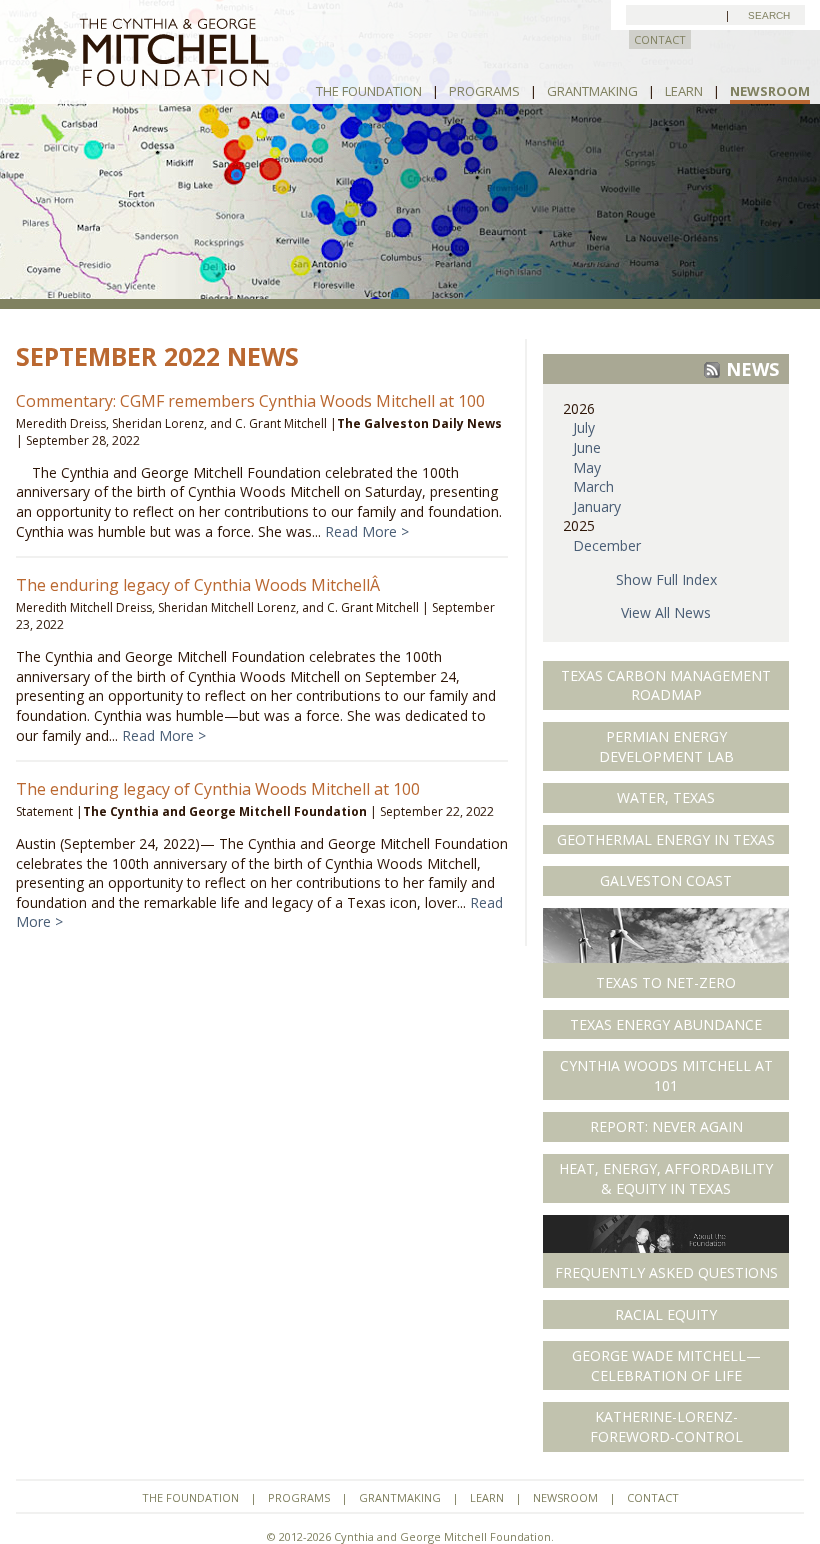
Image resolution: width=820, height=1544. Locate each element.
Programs (484, 91)
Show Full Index (666, 579)
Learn (684, 91)
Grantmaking (592, 91)
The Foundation (369, 91)
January (597, 506)
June (587, 447)
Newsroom (770, 91)
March (593, 486)
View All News (666, 612)
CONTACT (660, 39)
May (587, 467)
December (607, 545)
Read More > (367, 531)
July (584, 427)
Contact (653, 1497)
